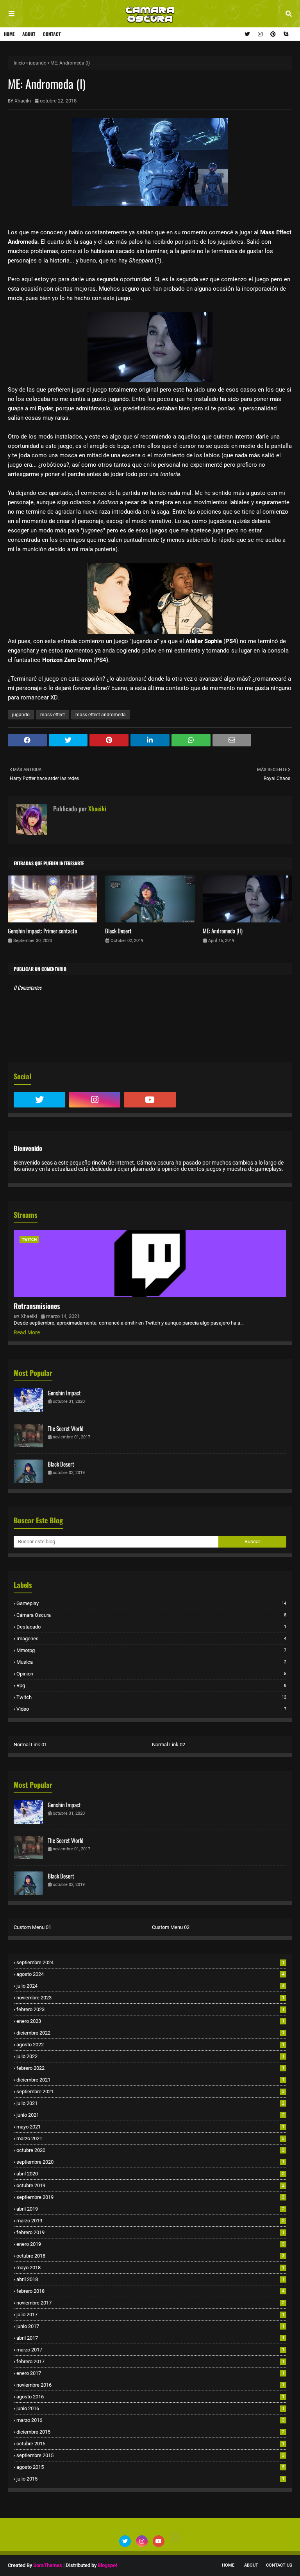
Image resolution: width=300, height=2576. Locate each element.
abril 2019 (150, 2209)
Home (9, 34)
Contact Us (279, 2565)
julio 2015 (150, 2479)
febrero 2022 (150, 2068)
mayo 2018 (150, 2268)
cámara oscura (151, 1615)
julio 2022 (150, 2056)
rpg (151, 1685)
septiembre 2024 (150, 1962)
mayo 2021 (150, 2127)
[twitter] (247, 34)
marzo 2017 (150, 2350)
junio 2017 (150, 2326)
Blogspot (107, 2565)
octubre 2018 (150, 2256)
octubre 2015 (150, 2444)
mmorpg (151, 1650)
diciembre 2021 (150, 2080)
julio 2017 (150, 2314)
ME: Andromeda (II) (223, 931)
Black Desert (118, 931)
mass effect (53, 715)
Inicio (19, 63)
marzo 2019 (150, 2221)
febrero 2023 (150, 2009)
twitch (151, 1697)
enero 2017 (150, 2373)
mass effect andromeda (101, 715)
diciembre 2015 (150, 2432)
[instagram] (260, 34)
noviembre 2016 (150, 2385)
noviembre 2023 (150, 1998)
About (29, 34)
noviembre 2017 (150, 2303)
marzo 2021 (150, 2138)
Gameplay (151, 1603)
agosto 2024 (150, 1974)
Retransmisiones (37, 1306)
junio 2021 (150, 2115)
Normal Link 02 (169, 1745)
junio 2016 (150, 2408)
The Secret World (66, 1428)
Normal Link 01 (30, 1745)
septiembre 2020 (150, 2162)
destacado (151, 1627)
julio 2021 (150, 2103)
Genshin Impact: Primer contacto (42, 931)
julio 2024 (150, 1986)
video (151, 1709)
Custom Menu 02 (171, 1927)
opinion (151, 1674)
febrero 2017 (150, 2361)
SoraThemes (48, 2565)
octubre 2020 (150, 2150)
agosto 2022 (150, 2045)
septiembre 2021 (150, 2092)
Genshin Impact (64, 1393)
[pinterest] (273, 34)
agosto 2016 (150, 2397)
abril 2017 (150, 2338)
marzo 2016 (150, 2420)
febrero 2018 (150, 2291)
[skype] (285, 34)
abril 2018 (150, 2279)
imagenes (151, 1639)
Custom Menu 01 (32, 1927)
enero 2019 (150, 2244)
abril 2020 (150, 2174)
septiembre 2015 (150, 2455)
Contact (52, 34)
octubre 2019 (150, 2185)
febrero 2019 (150, 2232)
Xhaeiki (23, 101)
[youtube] (150, 1100)
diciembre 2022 (150, 2033)
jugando (38, 63)
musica (151, 1662)
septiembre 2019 (150, 2197)
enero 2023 (150, 2021)
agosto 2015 (150, 2467)
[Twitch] (205, 1100)
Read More (27, 1332)
